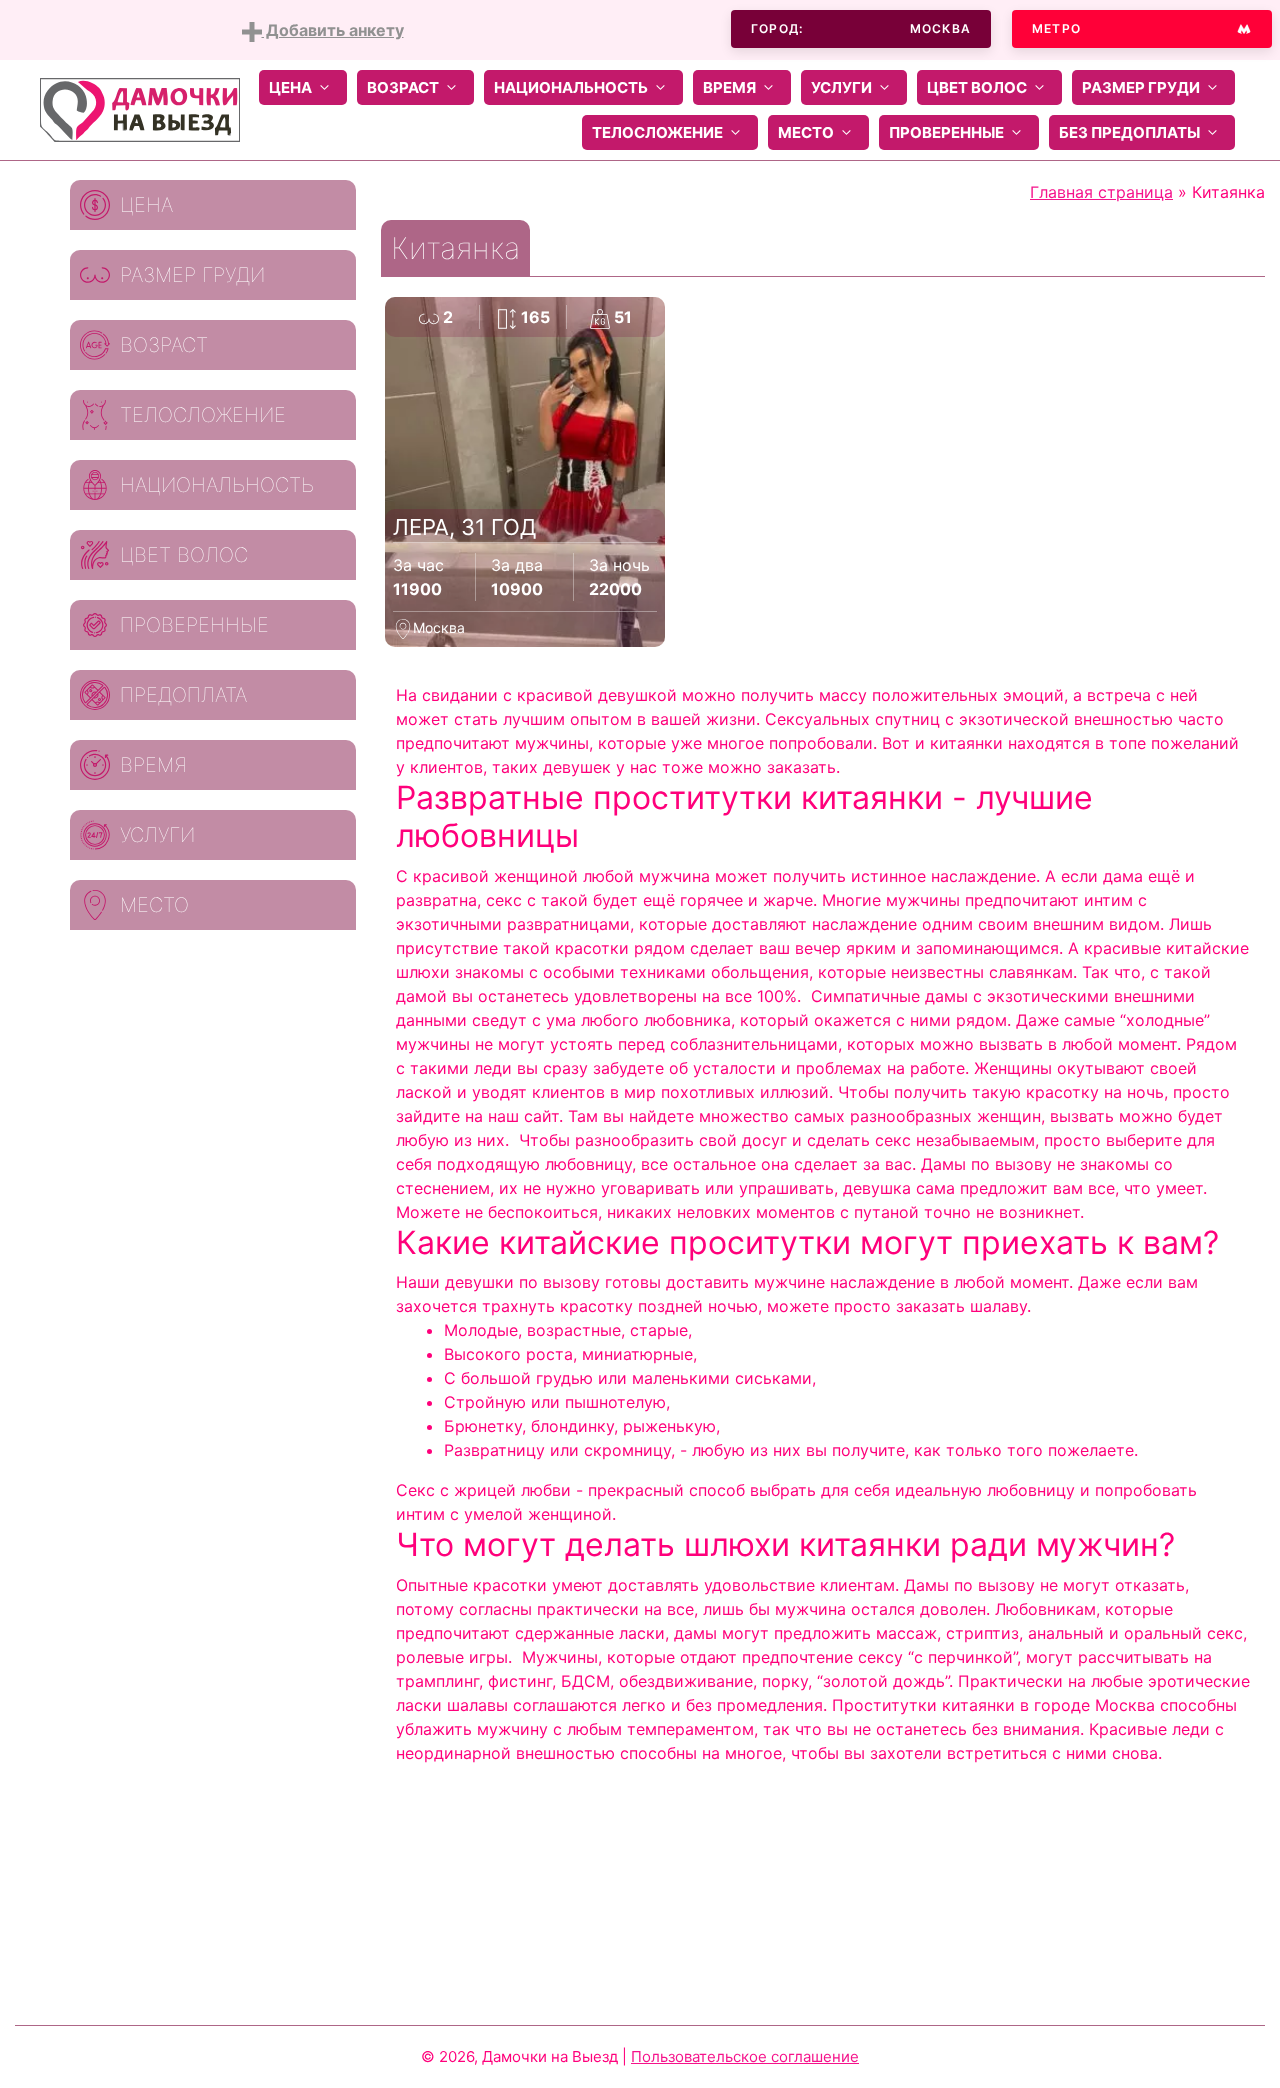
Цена (290, 87)
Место (806, 132)
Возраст (403, 87)
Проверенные (946, 132)
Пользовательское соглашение (745, 2056)
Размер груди (1141, 87)
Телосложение (657, 132)
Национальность (571, 87)
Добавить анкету (333, 30)
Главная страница (1101, 192)
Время (729, 87)
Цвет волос (977, 87)
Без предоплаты (1129, 132)
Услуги (841, 87)
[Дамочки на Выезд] (140, 108)
